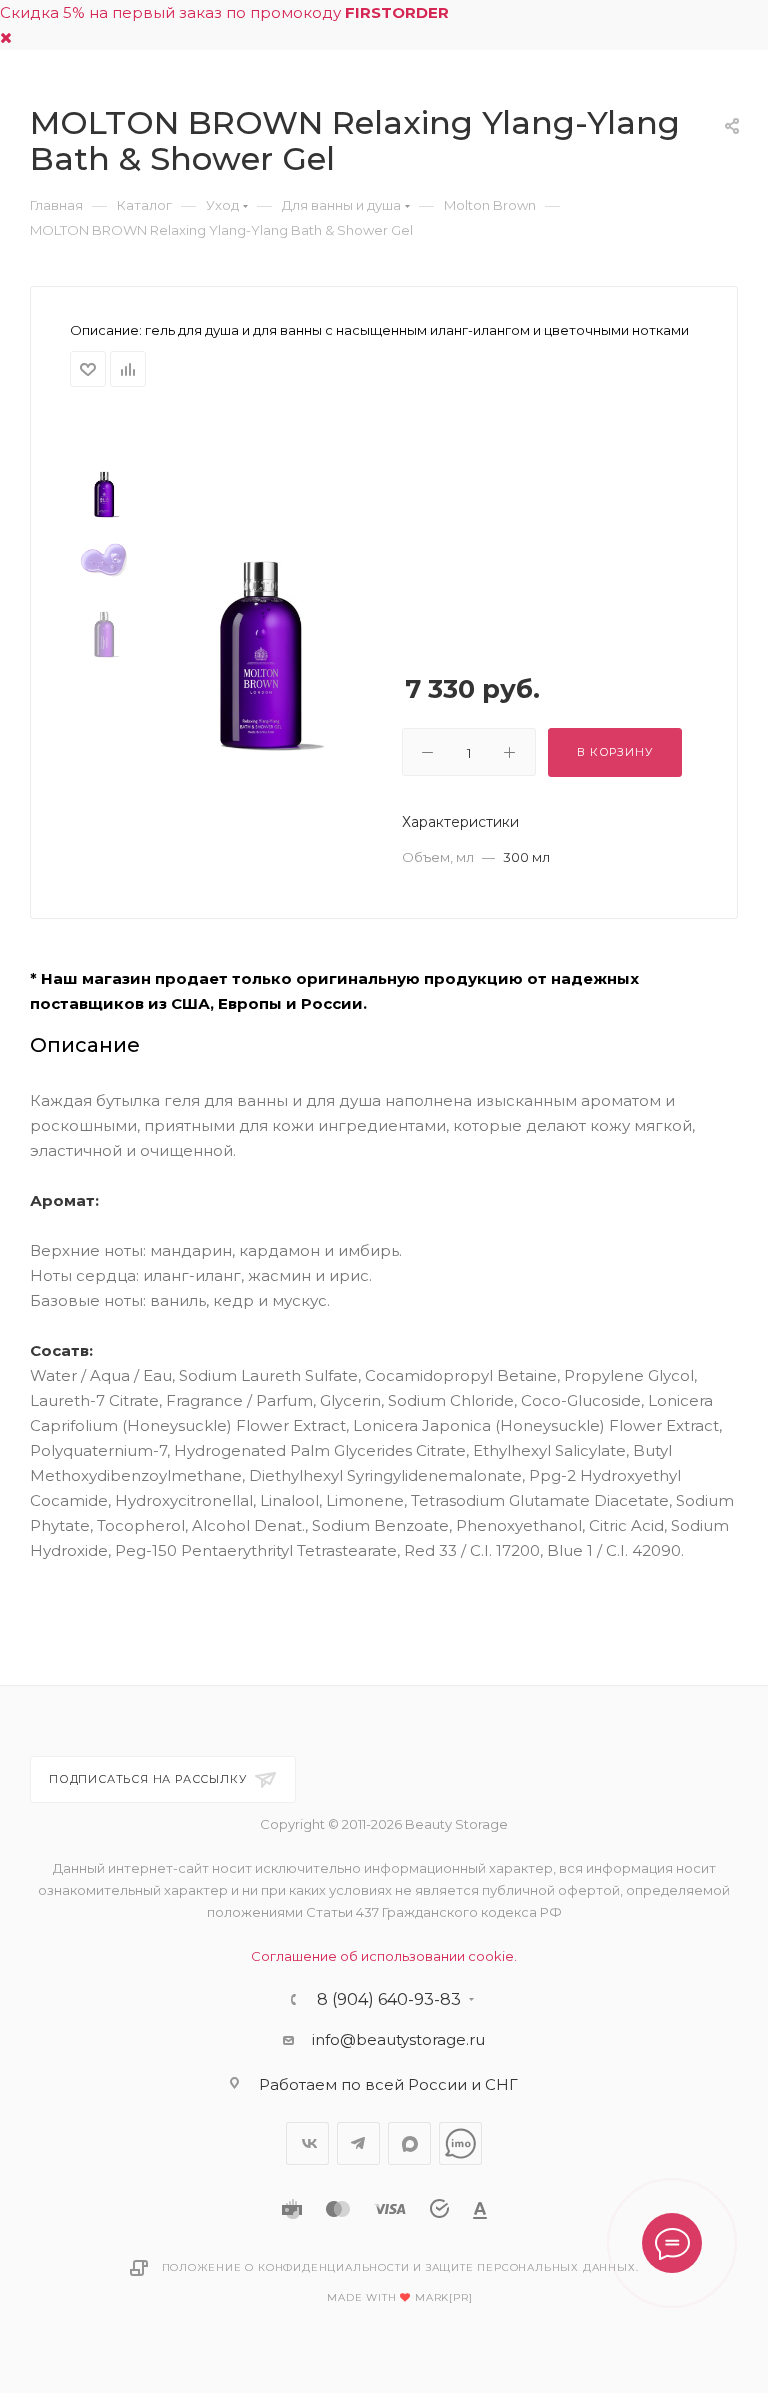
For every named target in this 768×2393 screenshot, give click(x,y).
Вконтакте (307, 2143)
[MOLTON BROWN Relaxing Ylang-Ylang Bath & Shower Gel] (260, 637)
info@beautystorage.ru (398, 2039)
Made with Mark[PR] (399, 2297)
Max (409, 2143)
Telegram (358, 2143)
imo (460, 2143)
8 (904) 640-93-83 (389, 2000)
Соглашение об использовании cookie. (384, 1956)
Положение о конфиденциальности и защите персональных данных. (400, 2267)
